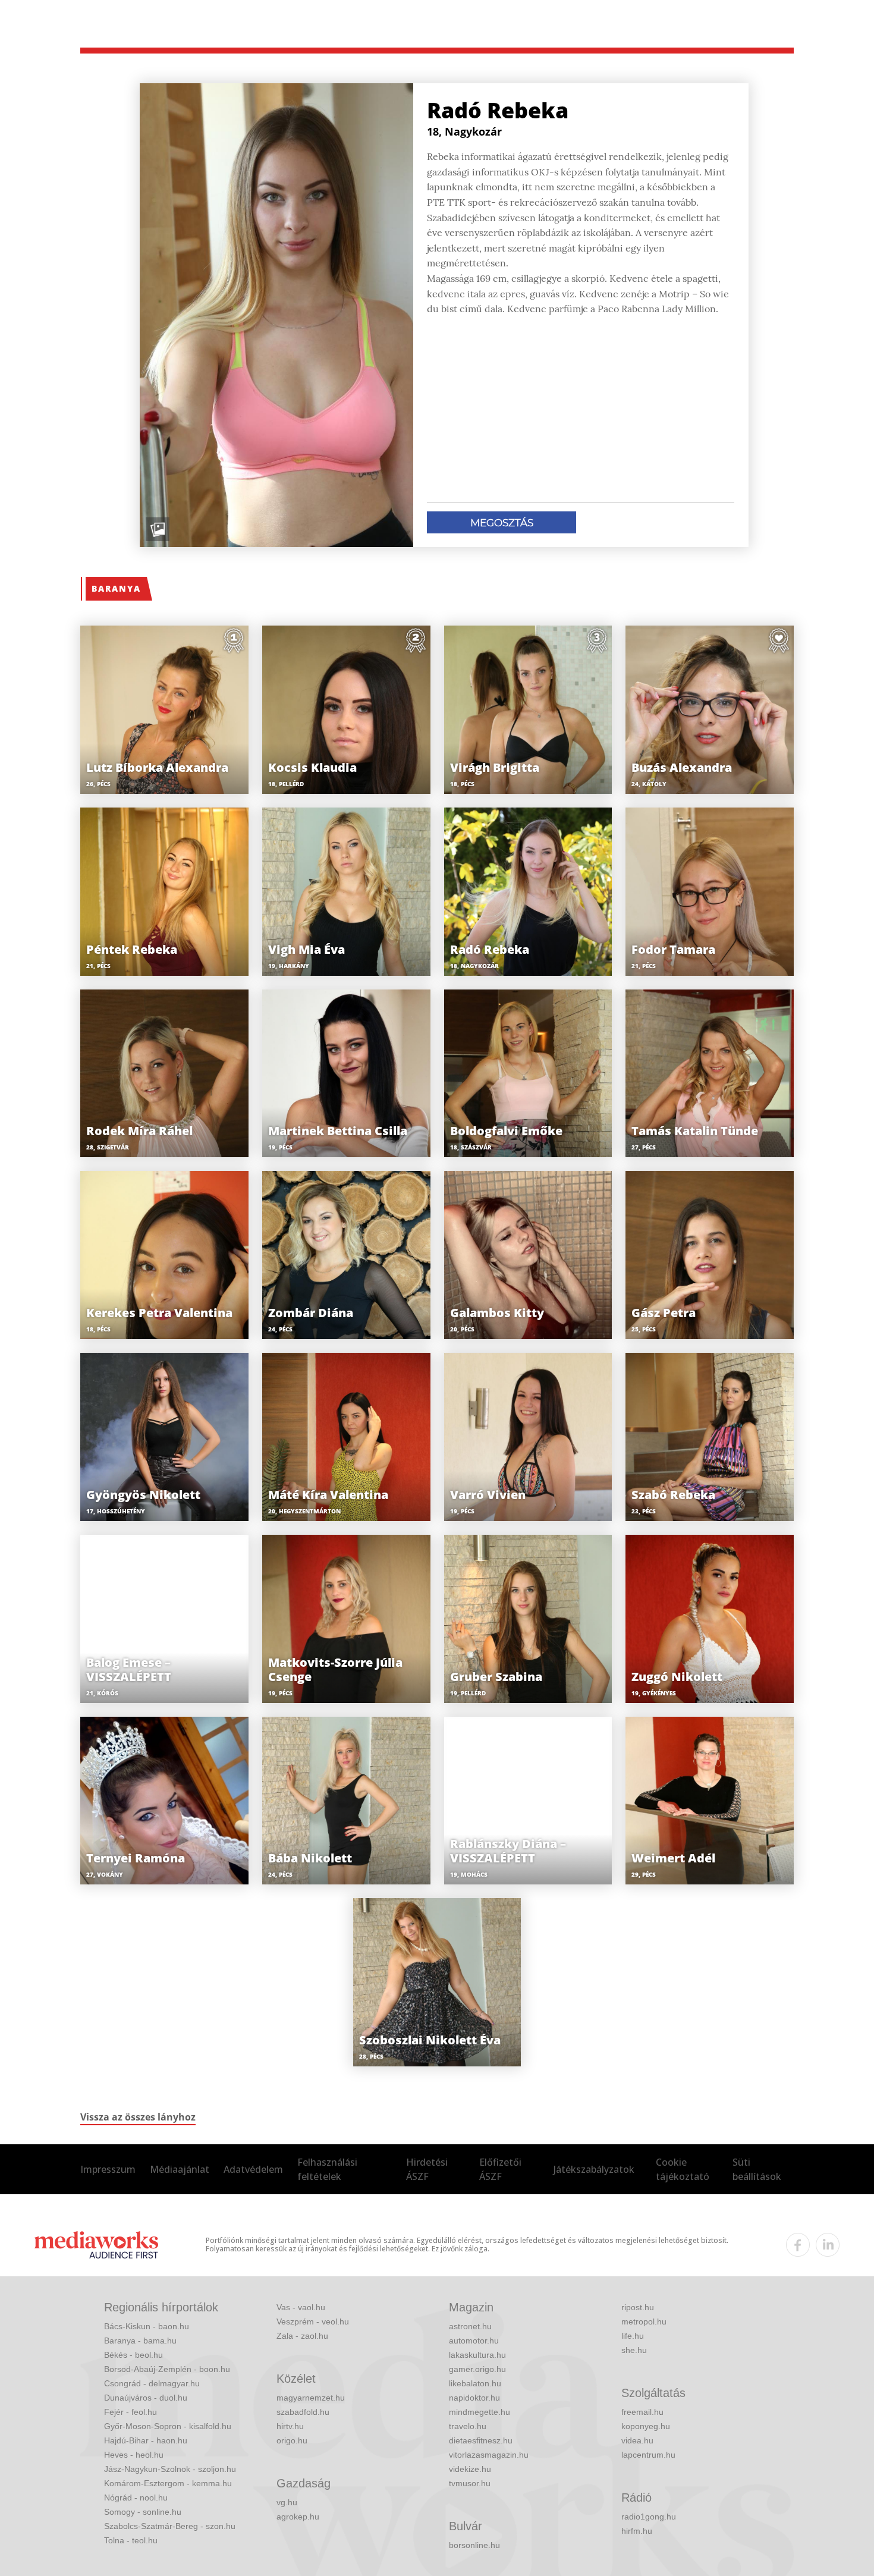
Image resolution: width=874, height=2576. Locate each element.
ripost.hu (638, 2307)
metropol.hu (644, 2321)
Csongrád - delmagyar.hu (152, 2383)
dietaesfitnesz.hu (481, 2440)
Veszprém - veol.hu (313, 2321)
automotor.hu (474, 2341)
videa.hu (637, 2440)
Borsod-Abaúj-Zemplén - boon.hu (167, 2369)
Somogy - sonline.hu (143, 2512)
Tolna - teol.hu (131, 2540)
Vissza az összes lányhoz (138, 2117)
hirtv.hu (290, 2426)
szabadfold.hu (303, 2412)
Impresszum (108, 2169)
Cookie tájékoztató (683, 2169)
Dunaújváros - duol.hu (146, 2398)
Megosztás (502, 523)
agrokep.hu (298, 2517)
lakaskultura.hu (477, 2355)
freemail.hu (642, 2412)
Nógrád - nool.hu (136, 2498)
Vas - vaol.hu (301, 2307)
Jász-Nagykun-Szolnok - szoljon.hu (170, 2469)
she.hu (634, 2350)
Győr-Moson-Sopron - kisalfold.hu (168, 2426)
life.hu (633, 2336)
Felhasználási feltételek (327, 2169)
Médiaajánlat (180, 2169)
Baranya (116, 588)
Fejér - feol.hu (131, 2412)
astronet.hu (470, 2326)
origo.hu (292, 2440)
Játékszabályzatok (594, 2169)
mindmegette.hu (480, 2412)
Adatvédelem (253, 2169)
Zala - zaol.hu (302, 2336)
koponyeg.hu (646, 2426)
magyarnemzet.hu (311, 2398)
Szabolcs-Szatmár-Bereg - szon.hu (170, 2526)
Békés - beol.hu (133, 2355)
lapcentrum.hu (648, 2455)
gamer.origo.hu (477, 2369)
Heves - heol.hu (134, 2455)
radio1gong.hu (649, 2517)
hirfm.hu (637, 2531)
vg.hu (287, 2502)
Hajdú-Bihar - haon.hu (146, 2440)
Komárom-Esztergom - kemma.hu (168, 2483)
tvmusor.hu (470, 2483)
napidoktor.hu (474, 2398)
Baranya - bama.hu (140, 2341)
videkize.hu (470, 2469)
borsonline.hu (474, 2545)
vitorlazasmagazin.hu (489, 2455)
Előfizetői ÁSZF (500, 2169)
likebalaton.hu (475, 2383)
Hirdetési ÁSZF (427, 2169)
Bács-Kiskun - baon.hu (147, 2326)
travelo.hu (468, 2426)
